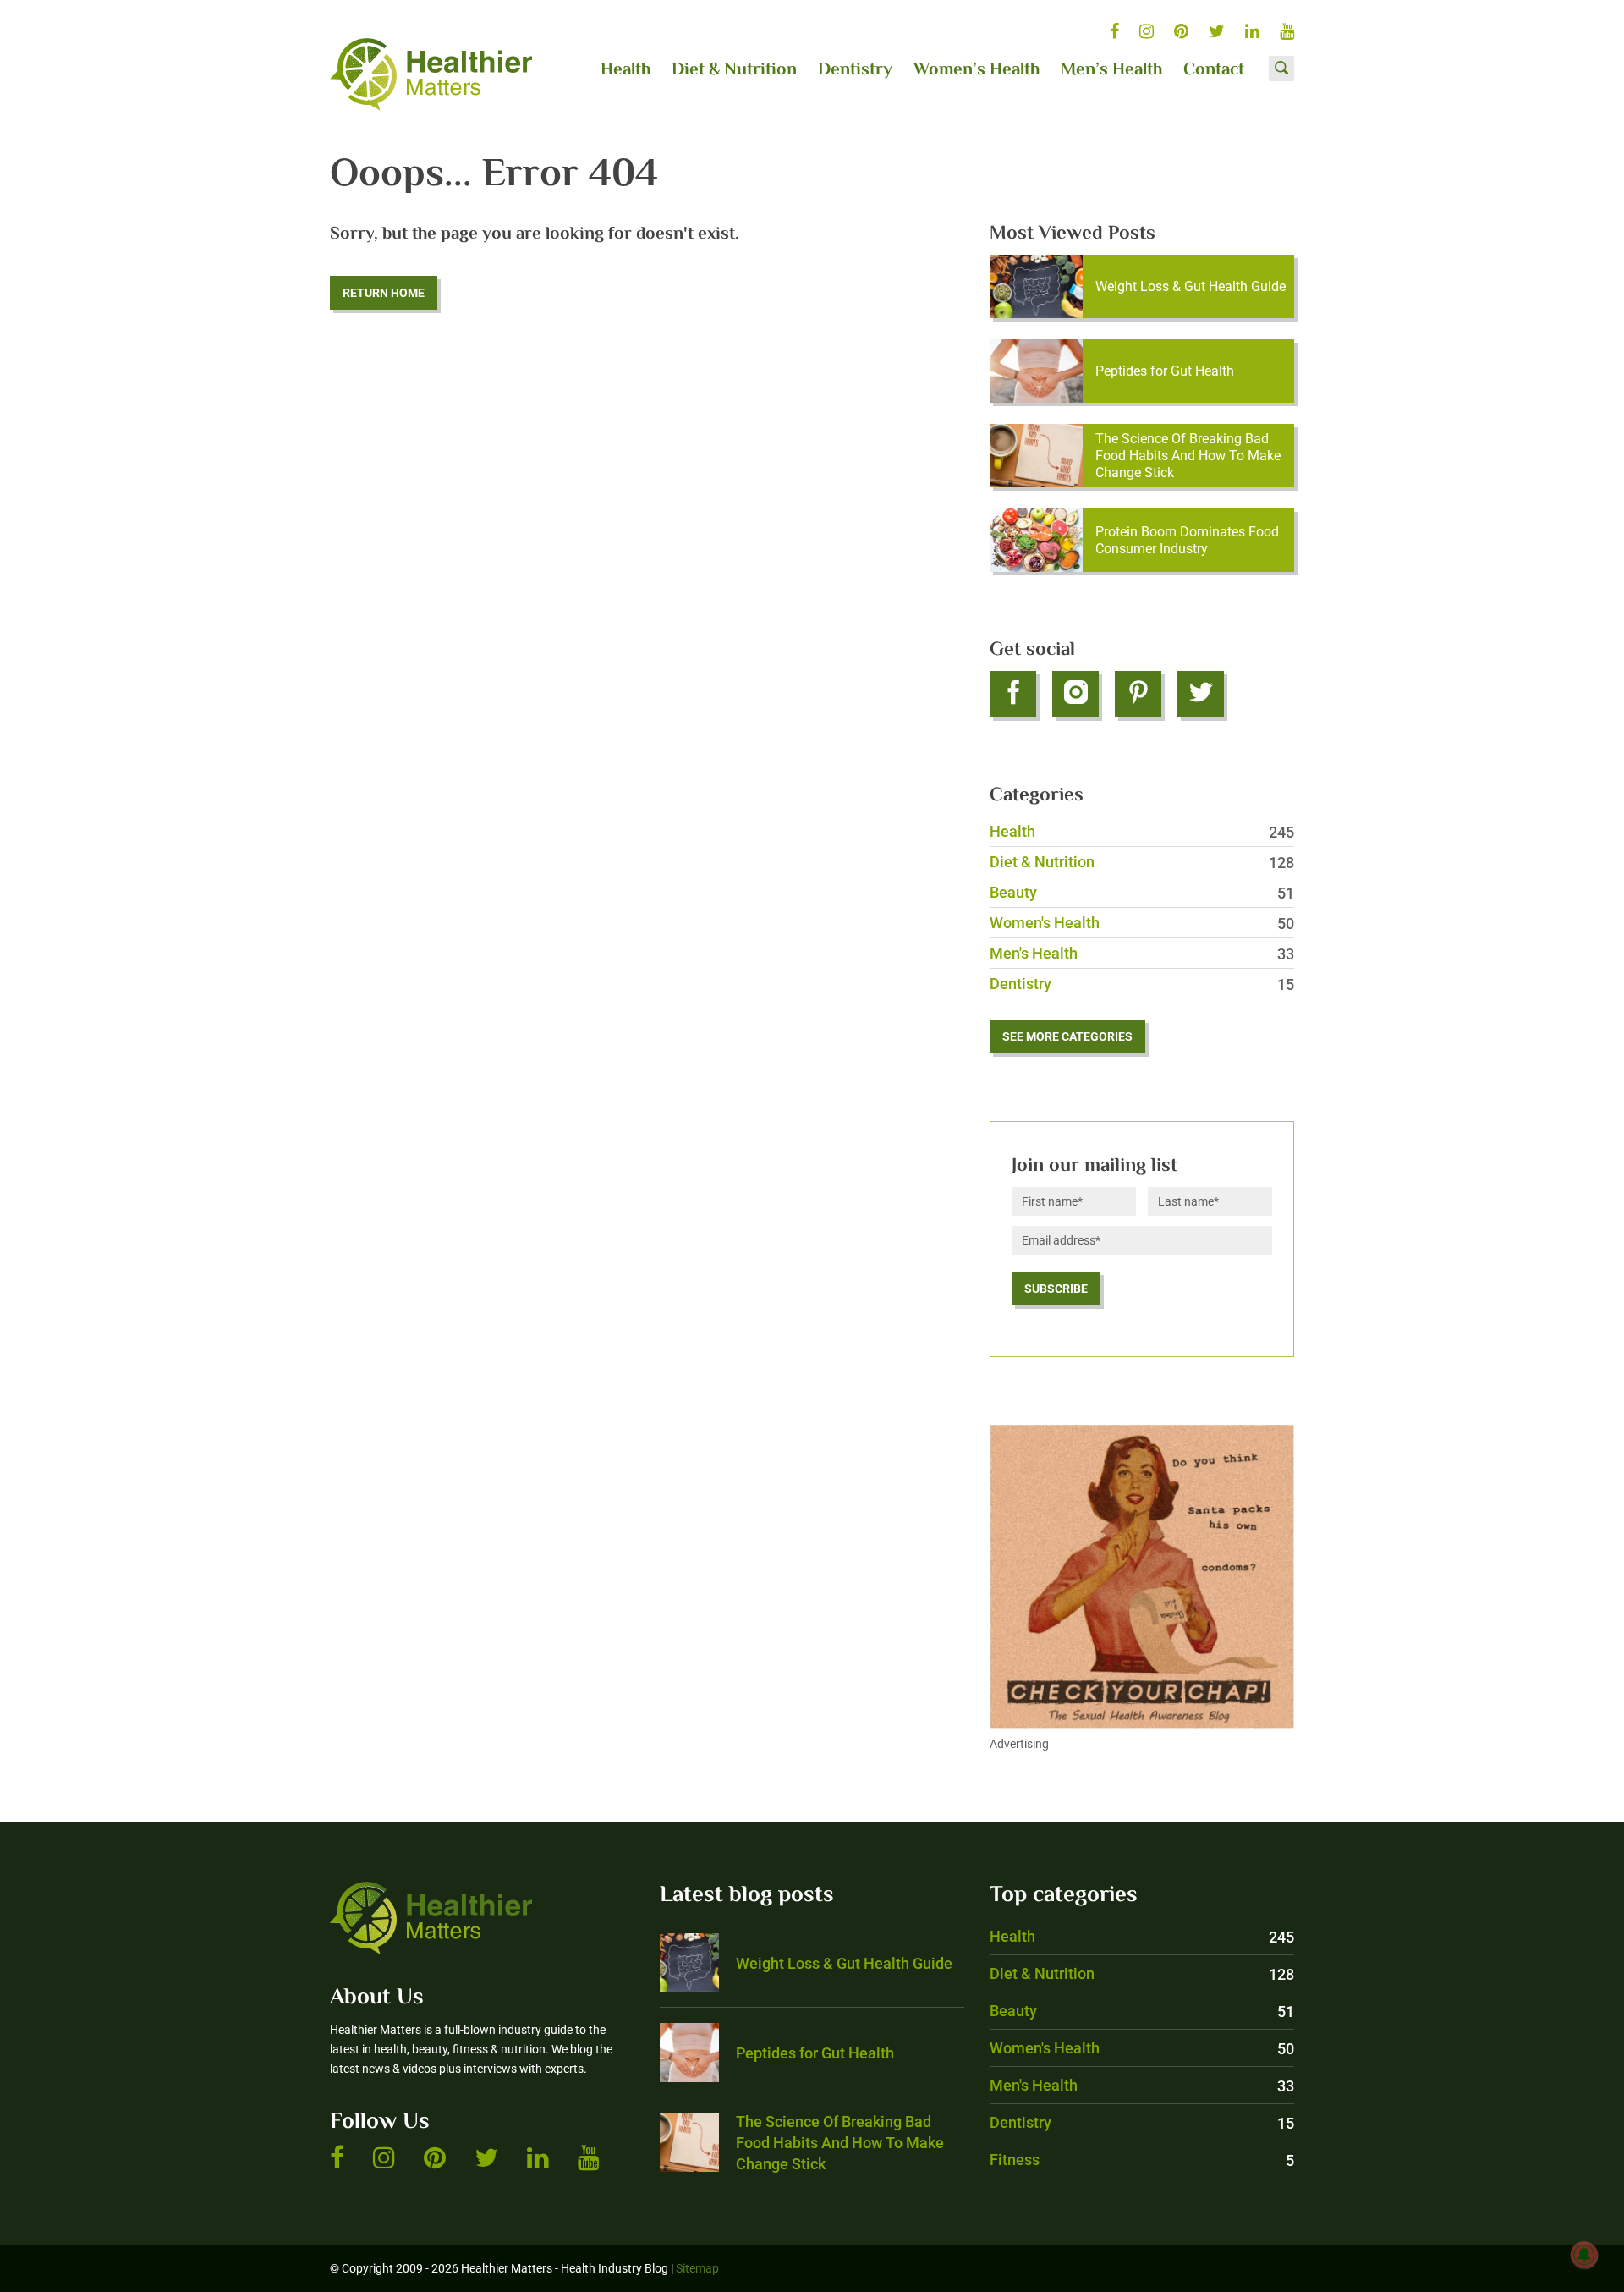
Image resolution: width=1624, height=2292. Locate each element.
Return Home (384, 293)
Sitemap (697, 2268)
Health (625, 70)
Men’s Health (1111, 70)
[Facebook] (1013, 694)
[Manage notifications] (1584, 2255)
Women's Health (1142, 923)
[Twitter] (1201, 694)
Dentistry (855, 70)
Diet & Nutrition (734, 70)
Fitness (1142, 2160)
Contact (1214, 70)
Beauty (1142, 892)
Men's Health (1142, 953)
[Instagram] (1075, 694)
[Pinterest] (1138, 694)
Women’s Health (977, 70)
